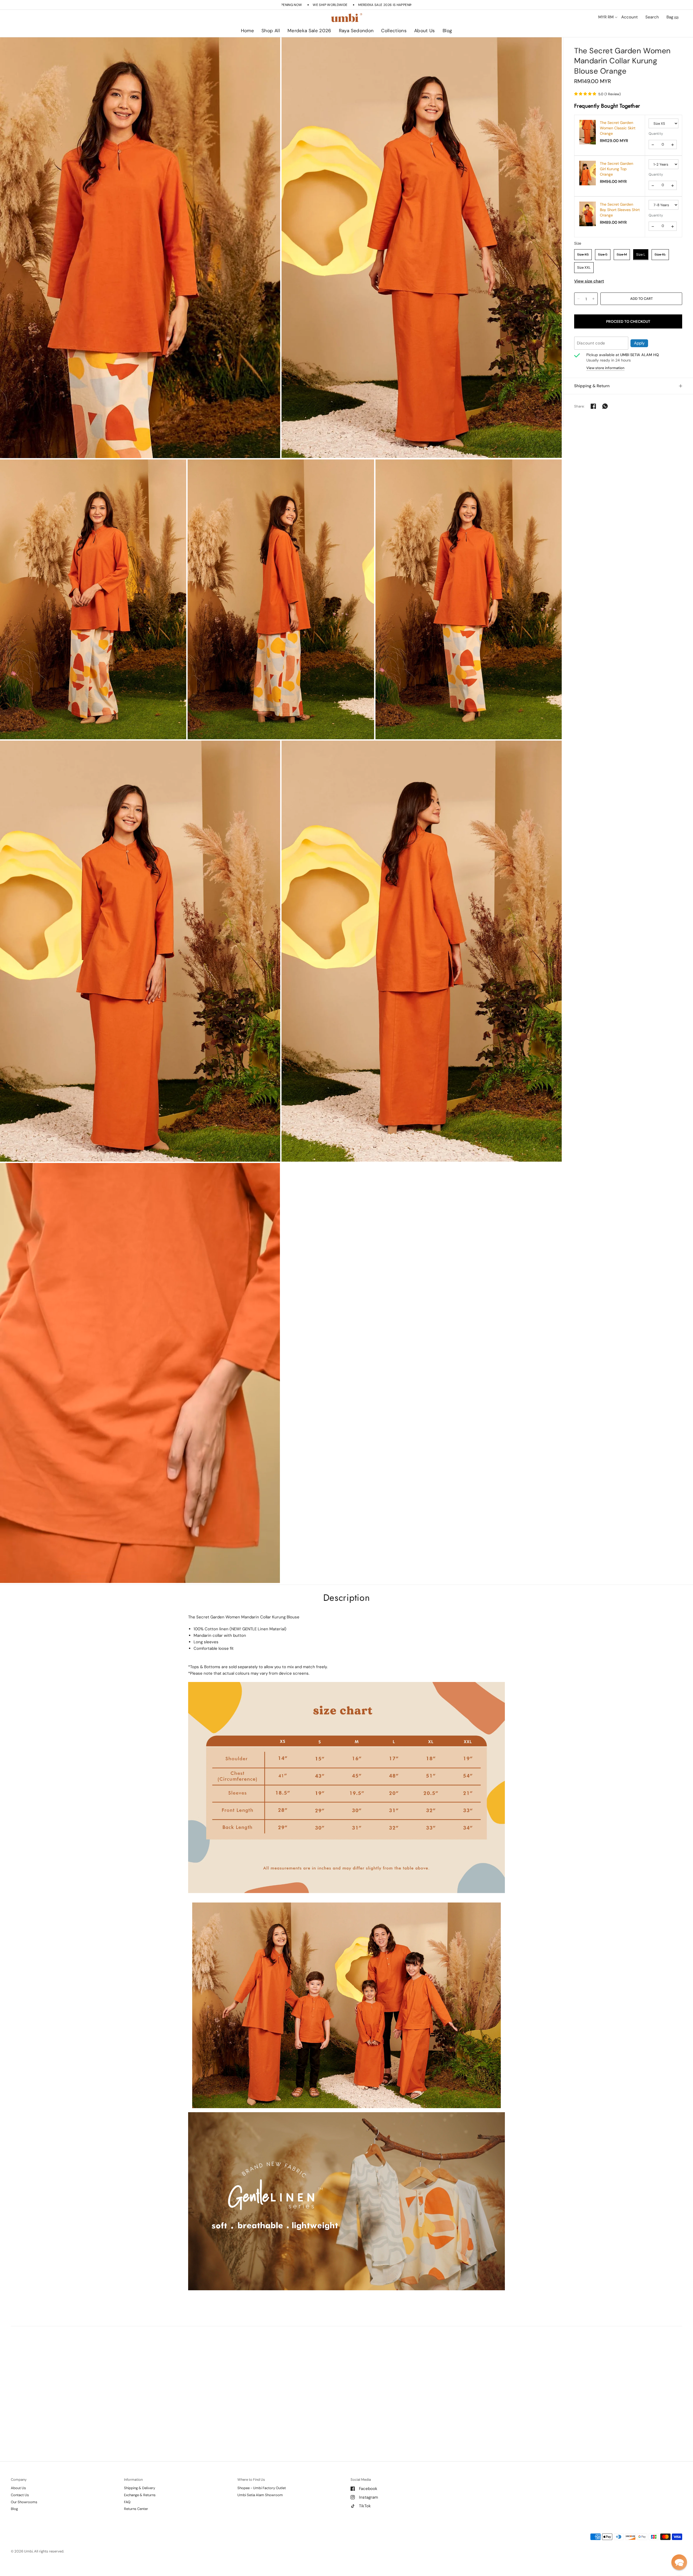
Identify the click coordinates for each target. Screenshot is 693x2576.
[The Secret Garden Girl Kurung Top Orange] (588, 173)
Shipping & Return (592, 386)
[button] (679, 2562)
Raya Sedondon (356, 31)
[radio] (583, 254)
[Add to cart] (641, 298)
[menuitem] (247, 31)
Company (19, 2480)
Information (133, 2480)
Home (247, 31)
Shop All (271, 31)
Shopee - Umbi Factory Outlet (262, 2488)
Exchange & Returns (140, 2495)
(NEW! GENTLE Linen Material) (258, 1629)
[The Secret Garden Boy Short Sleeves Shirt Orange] (588, 213)
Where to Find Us (251, 2480)
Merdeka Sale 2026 (309, 31)
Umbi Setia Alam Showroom (260, 2495)
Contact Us (20, 2495)
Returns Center (136, 2509)
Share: (579, 406)
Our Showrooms (24, 2502)
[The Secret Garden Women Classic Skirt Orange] (588, 132)
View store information (605, 368)
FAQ (127, 2502)
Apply (639, 343)
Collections (394, 31)
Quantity (656, 134)
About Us (425, 31)
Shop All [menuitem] (300, 46)
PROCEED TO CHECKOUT (628, 321)
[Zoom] (140, 248)
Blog (447, 31)
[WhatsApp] (605, 406)
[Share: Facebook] (593, 406)
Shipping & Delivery (140, 2488)
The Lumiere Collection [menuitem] (410, 46)
